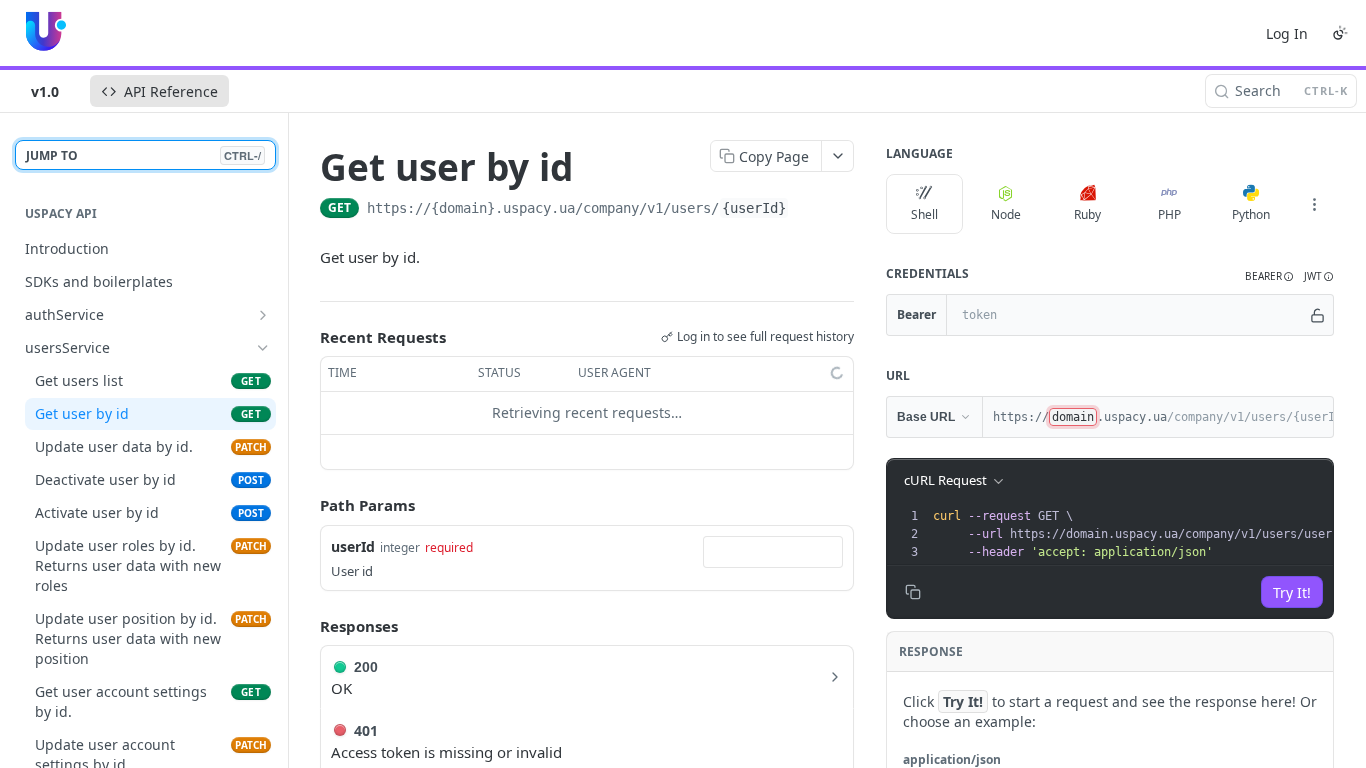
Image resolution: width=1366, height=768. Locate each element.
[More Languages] (1314, 204)
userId (353, 546)
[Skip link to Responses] (306, 626)
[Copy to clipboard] (809, 210)
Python (1251, 214)
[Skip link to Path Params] (306, 505)
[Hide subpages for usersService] (263, 348)
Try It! (1292, 592)
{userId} (754, 208)
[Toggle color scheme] (1340, 33)
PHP (1169, 214)
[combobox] (773, 552)
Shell (924, 214)
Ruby (1087, 214)
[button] (1269, 276)
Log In (1287, 33)
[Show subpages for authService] (263, 315)
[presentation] (1146, 534)
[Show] (1317, 315)
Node (1006, 214)
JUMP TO (143, 155)
